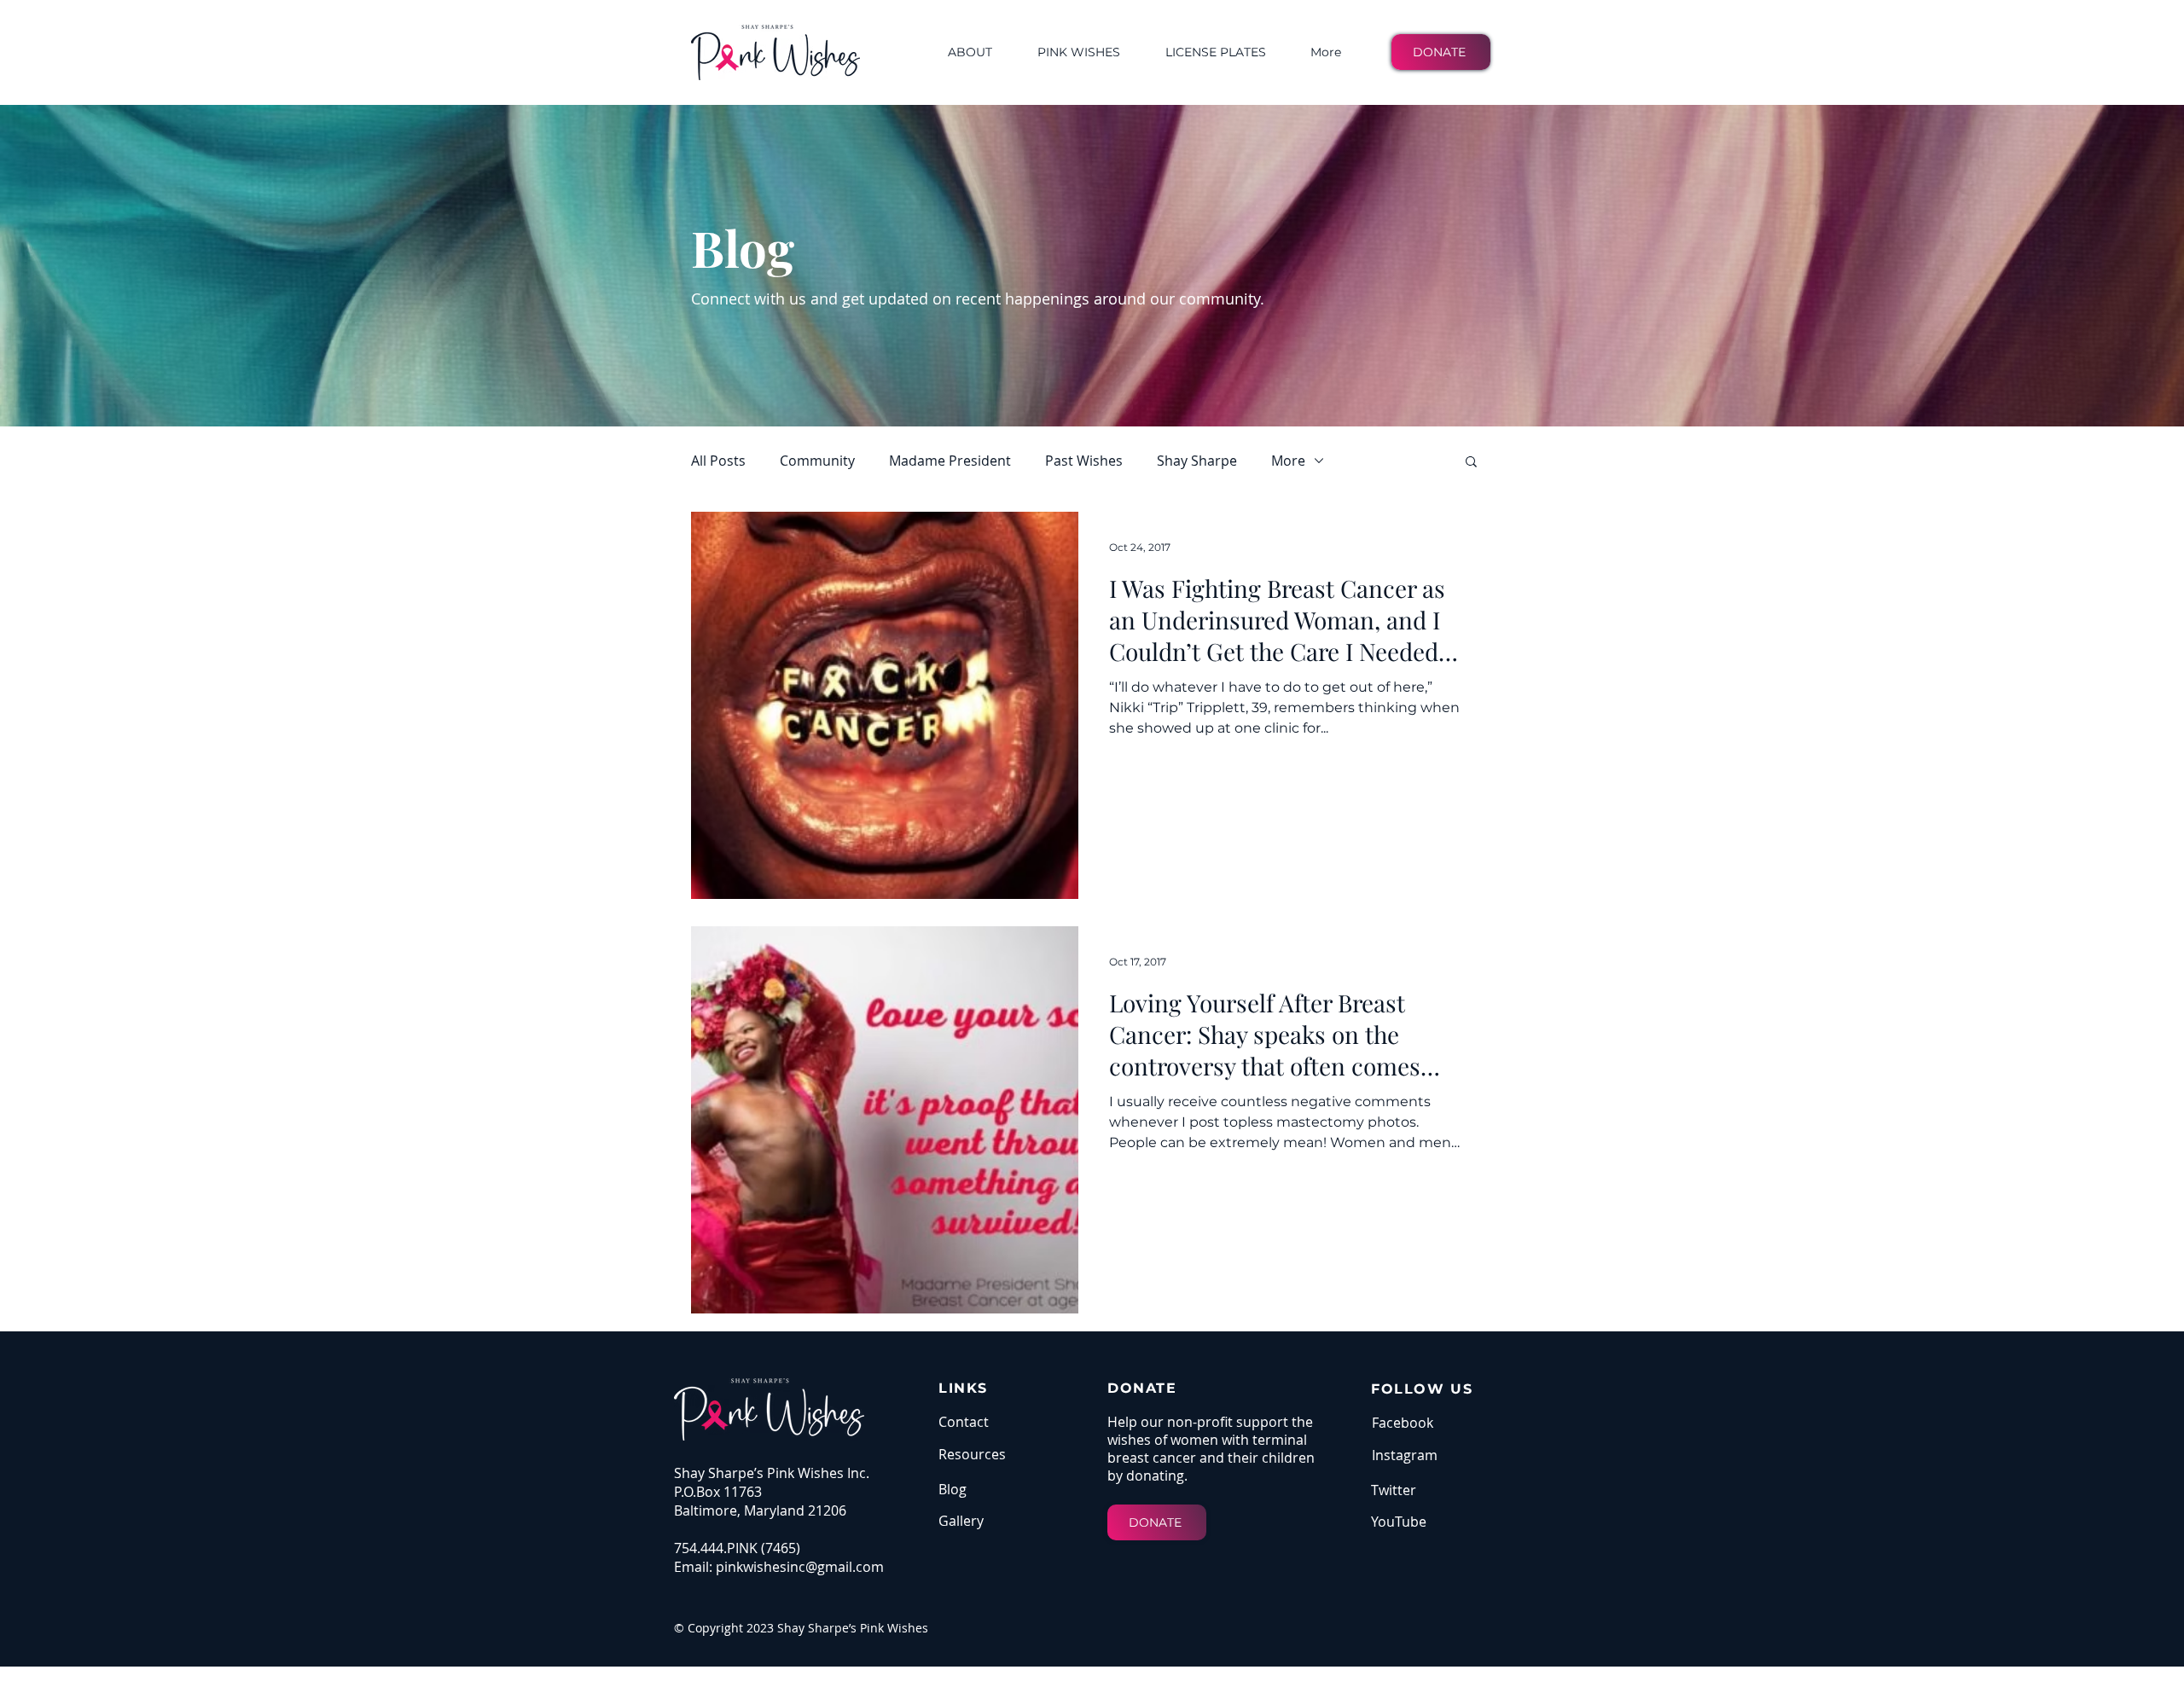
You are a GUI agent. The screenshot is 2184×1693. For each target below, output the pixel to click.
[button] (1471, 463)
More (1288, 461)
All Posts (718, 461)
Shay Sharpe (1197, 461)
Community (817, 461)
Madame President (950, 461)
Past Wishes (1084, 461)
